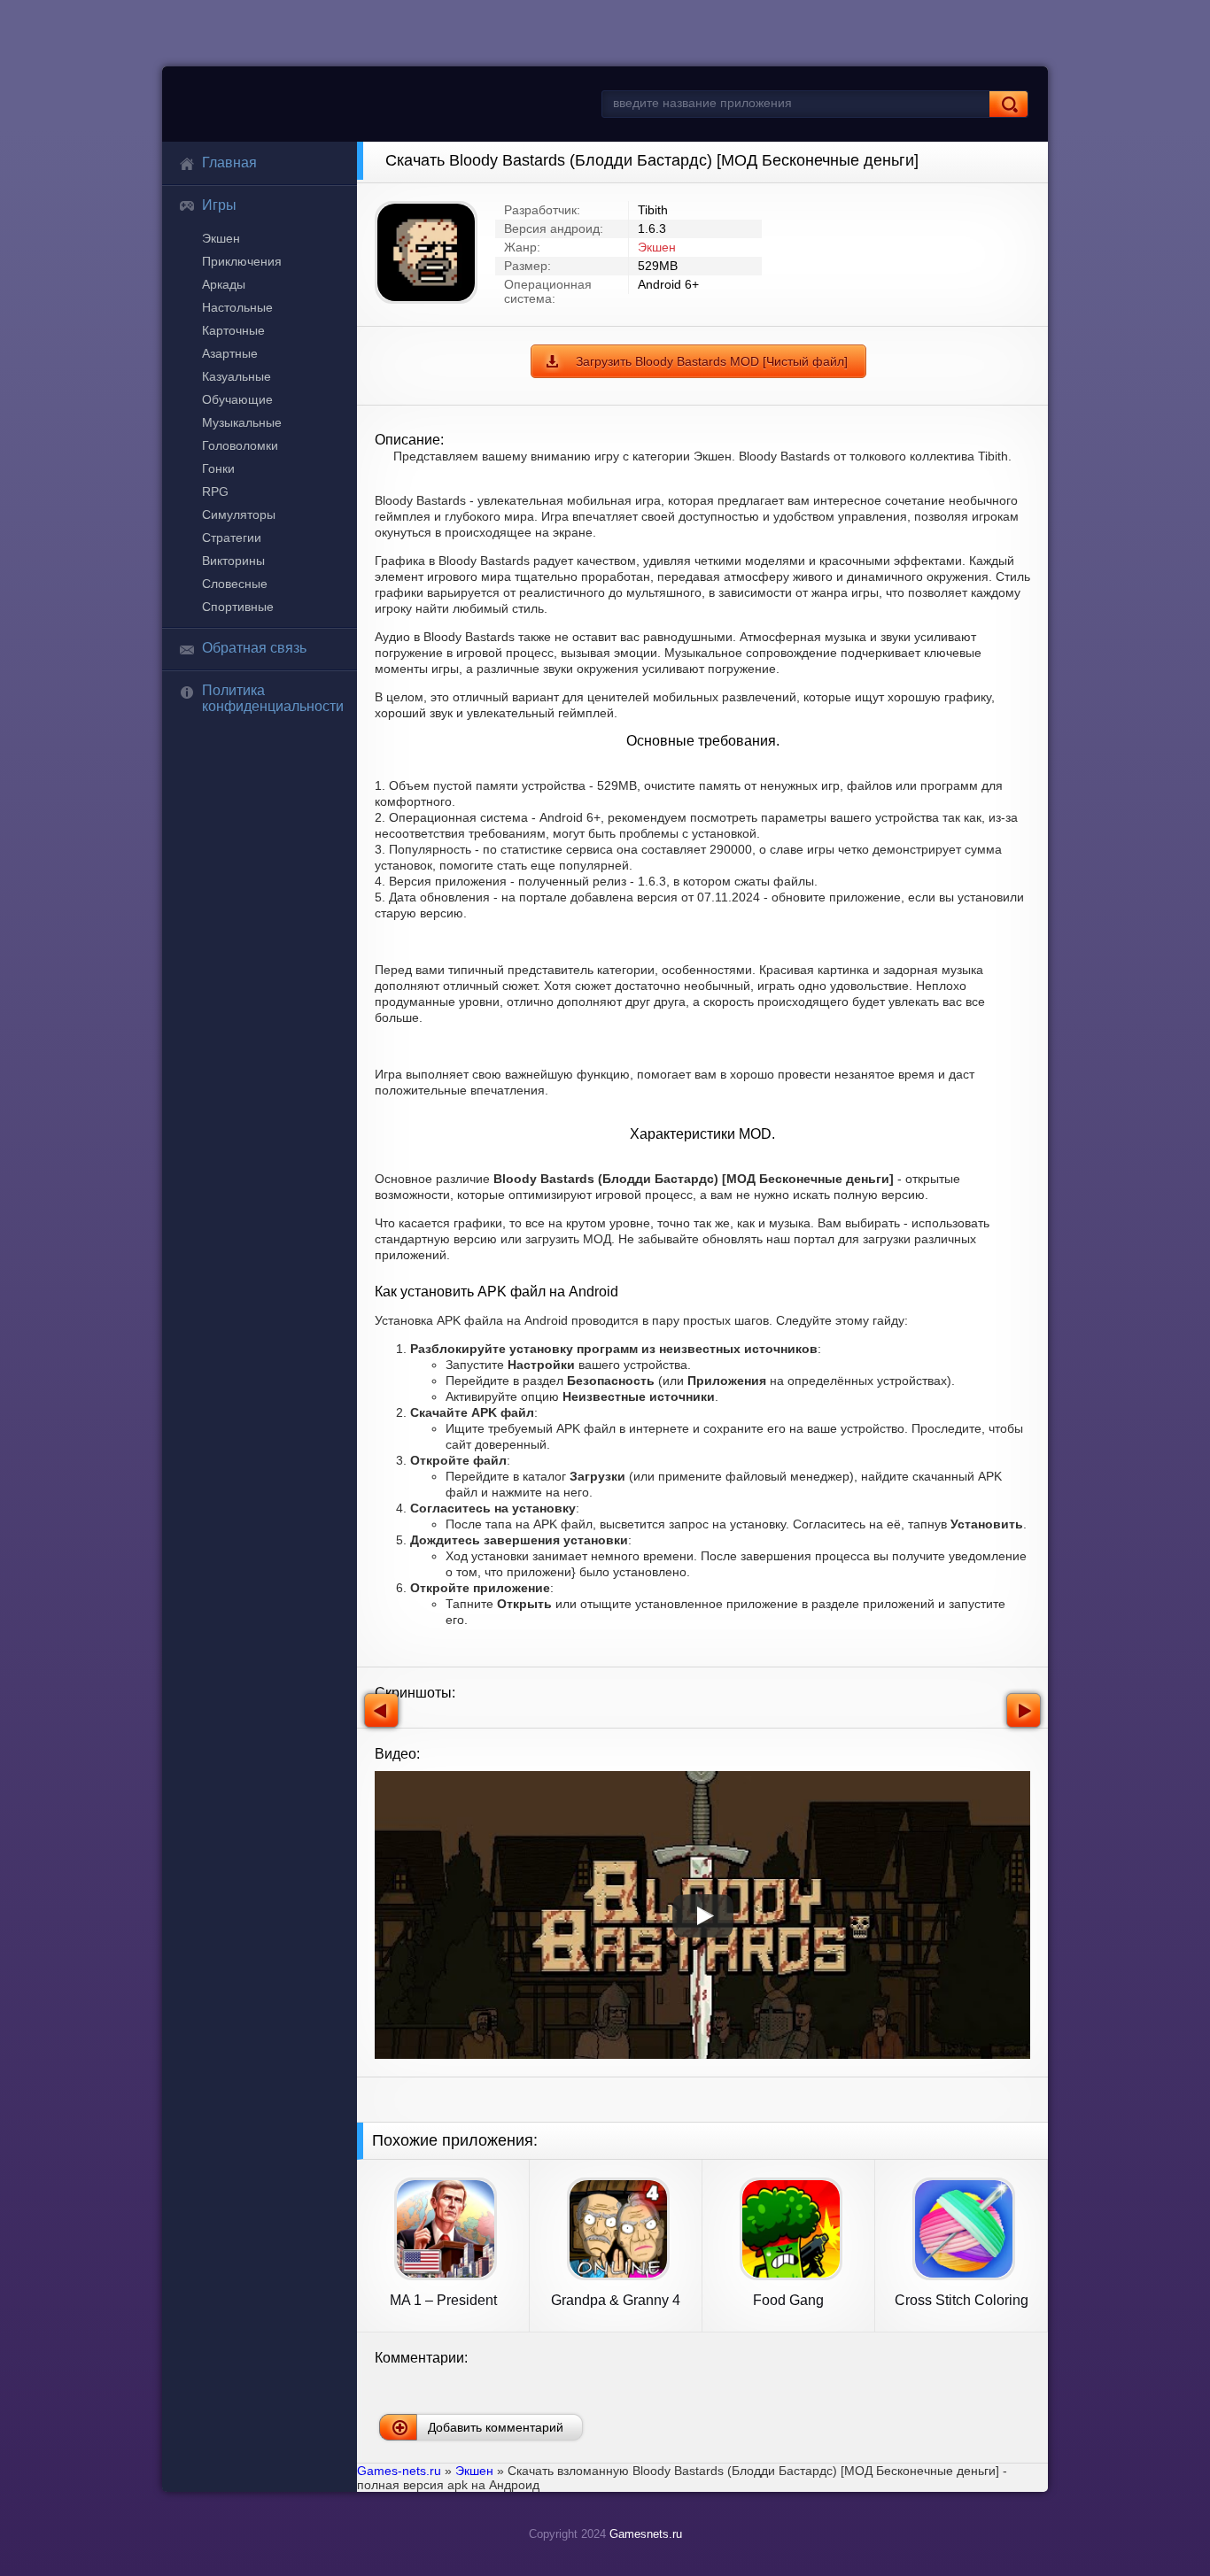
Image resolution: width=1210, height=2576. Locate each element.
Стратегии (232, 538)
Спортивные (238, 607)
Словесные (235, 584)
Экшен (221, 238)
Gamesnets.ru (646, 2534)
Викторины (233, 561)
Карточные (233, 330)
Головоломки (240, 445)
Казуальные (237, 376)
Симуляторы (239, 514)
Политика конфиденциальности (273, 698)
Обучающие (237, 399)
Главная (229, 162)
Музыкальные (242, 422)
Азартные (230, 353)
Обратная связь (254, 648)
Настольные (237, 307)
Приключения (242, 261)
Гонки (218, 468)
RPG (215, 491)
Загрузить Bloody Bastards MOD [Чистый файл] (712, 361)
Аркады (224, 284)
